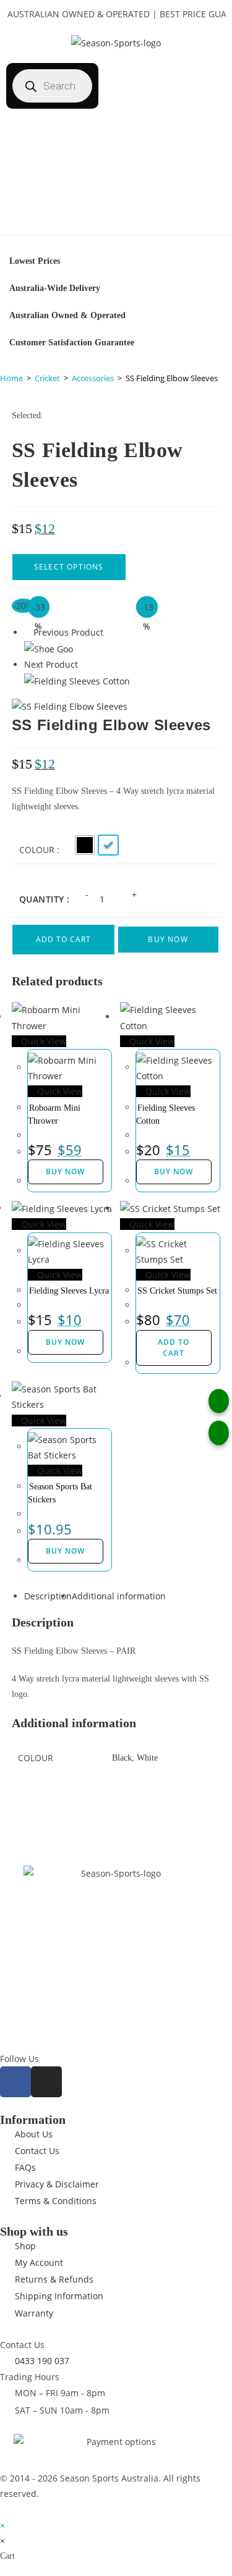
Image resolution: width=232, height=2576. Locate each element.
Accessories (93, 378)
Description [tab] (48, 1596)
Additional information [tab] (119, 1596)
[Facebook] (15, 2082)
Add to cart (63, 939)
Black (122, 1758)
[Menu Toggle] (116, 222)
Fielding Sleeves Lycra (69, 1291)
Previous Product (68, 632)
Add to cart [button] (174, 1348)
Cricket (47, 378)
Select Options (69, 567)
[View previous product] (28, 632)
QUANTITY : (45, 899)
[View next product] (84, 664)
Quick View (42, 1041)
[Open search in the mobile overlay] (61, 86)
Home (11, 378)
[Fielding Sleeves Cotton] (77, 680)
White (147, 1758)
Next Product (51, 664)
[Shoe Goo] (49, 648)
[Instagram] (46, 2082)
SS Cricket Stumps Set (177, 1291)
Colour (37, 850)
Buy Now (168, 939)
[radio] (85, 845)
